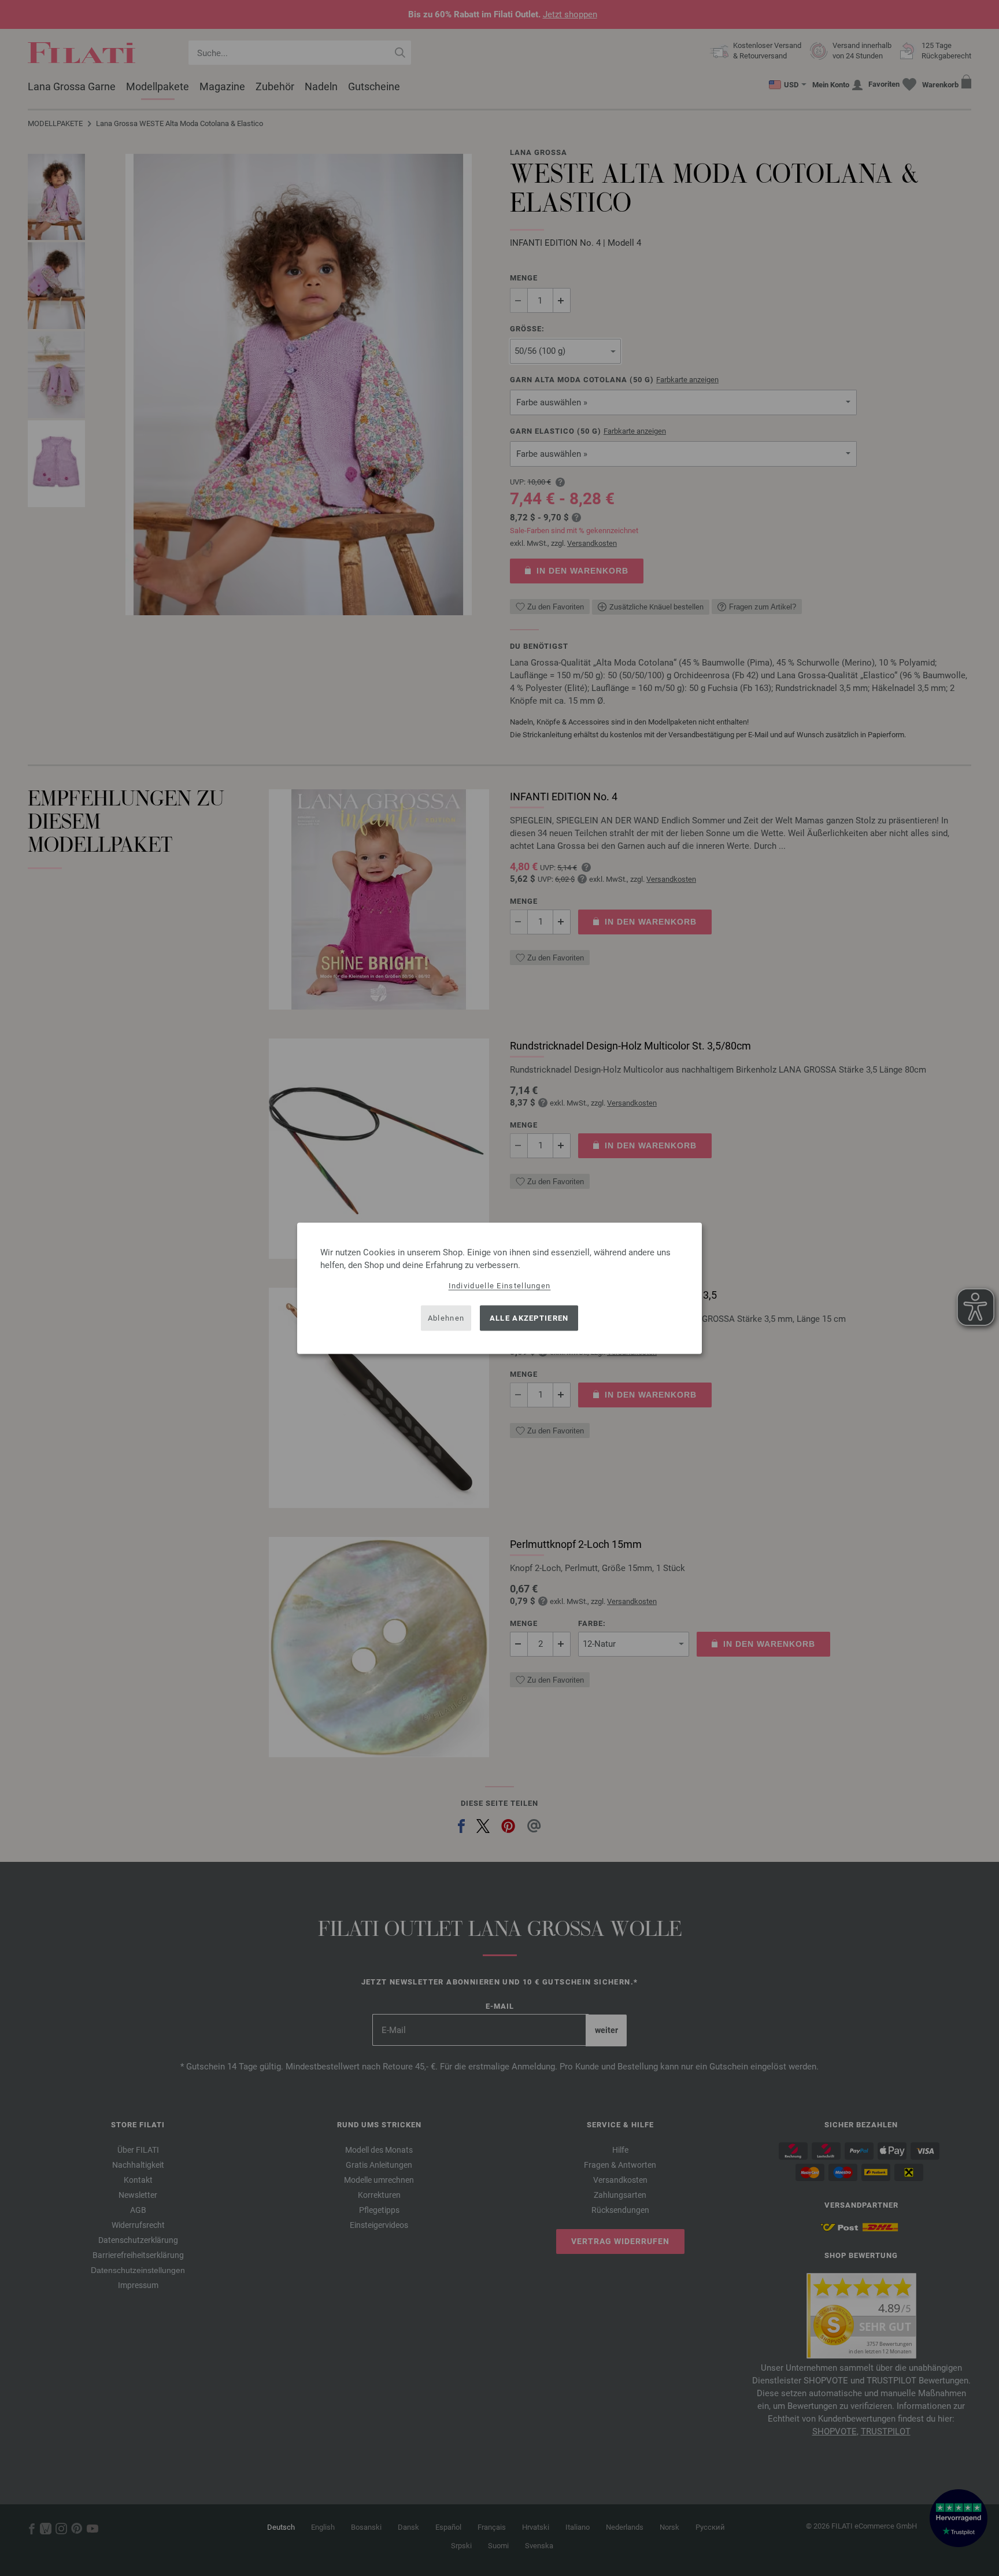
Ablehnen (446, 1318)
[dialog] (499, 1288)
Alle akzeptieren (529, 1318)
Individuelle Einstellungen (500, 1285)
